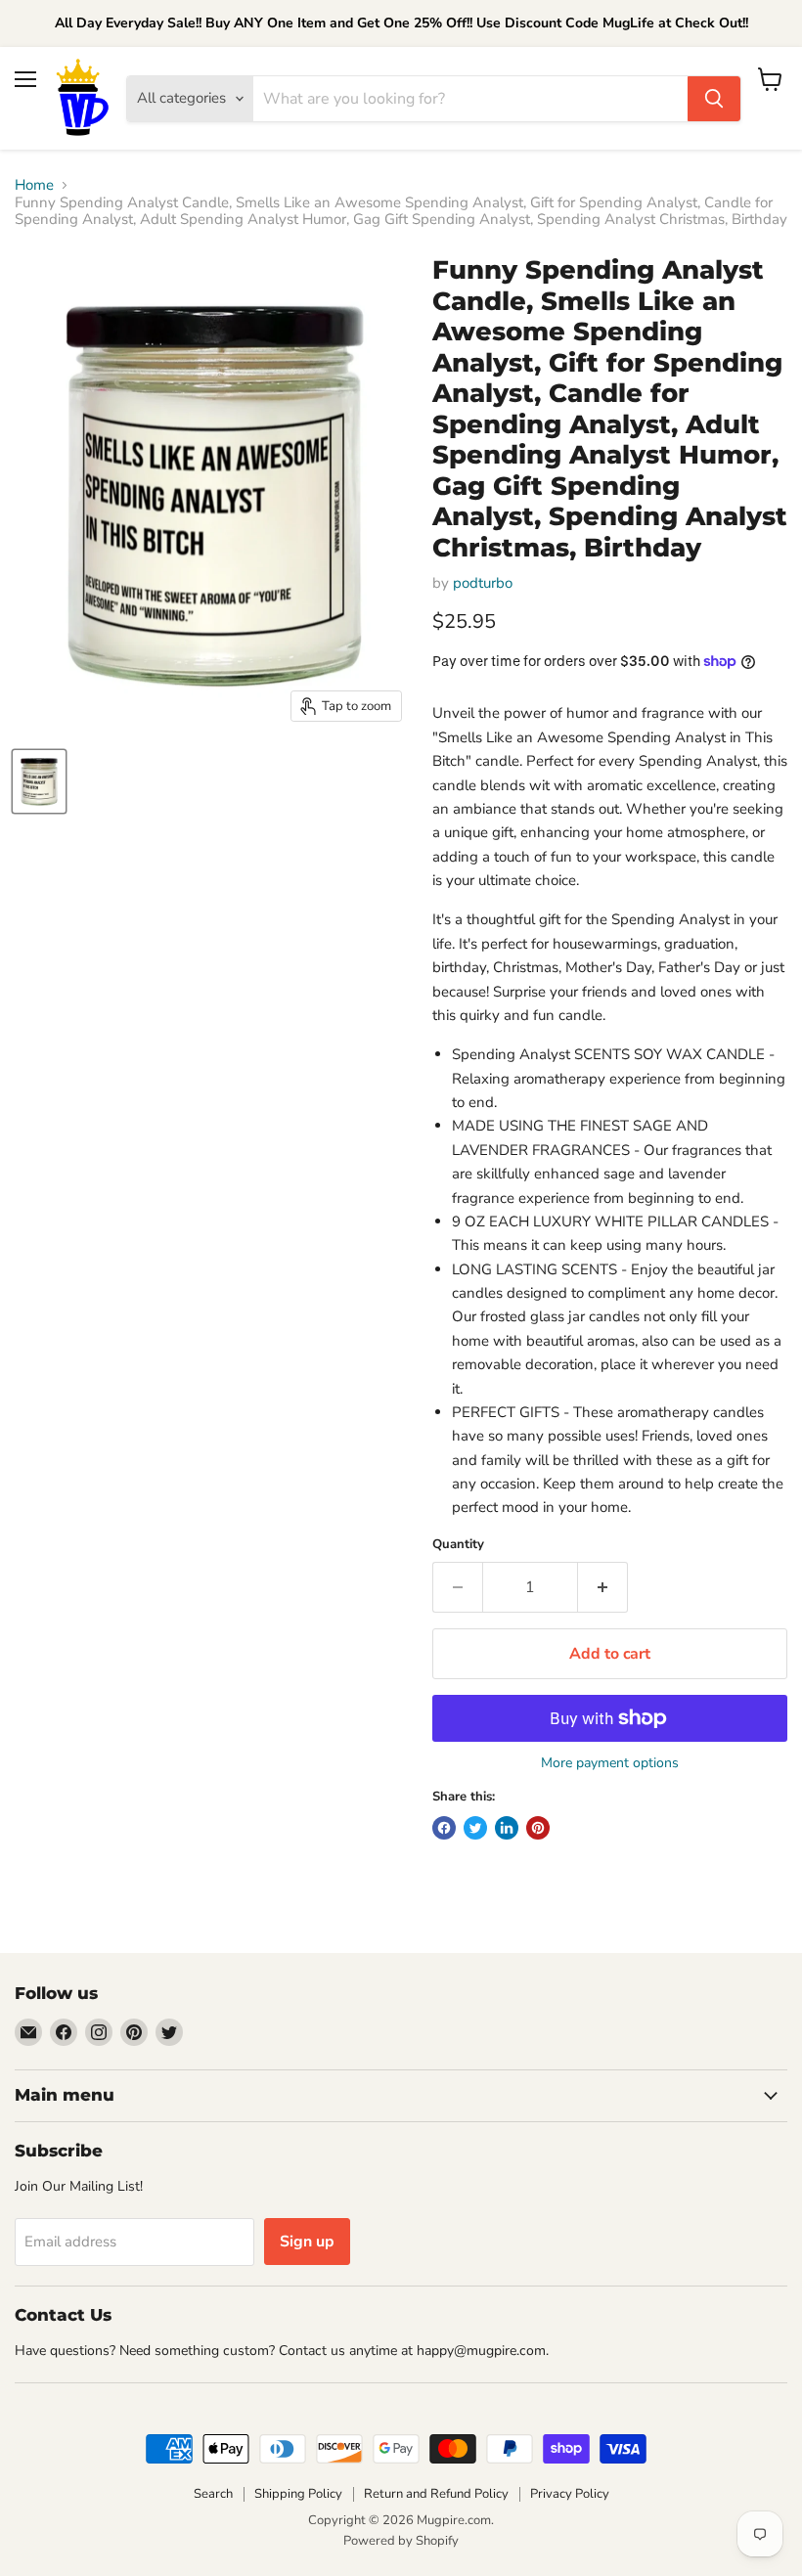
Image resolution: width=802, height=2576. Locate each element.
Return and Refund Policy (436, 2494)
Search (213, 2494)
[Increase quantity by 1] (603, 1587)
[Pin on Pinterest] (538, 1828)
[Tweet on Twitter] (475, 1828)
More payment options (610, 1763)
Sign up (307, 2242)
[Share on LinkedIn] (507, 1828)
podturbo (483, 583)
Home (34, 185)
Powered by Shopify (401, 2541)
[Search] (714, 99)
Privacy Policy (570, 2494)
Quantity (458, 1545)
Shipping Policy (298, 2494)
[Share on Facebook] (444, 1828)
